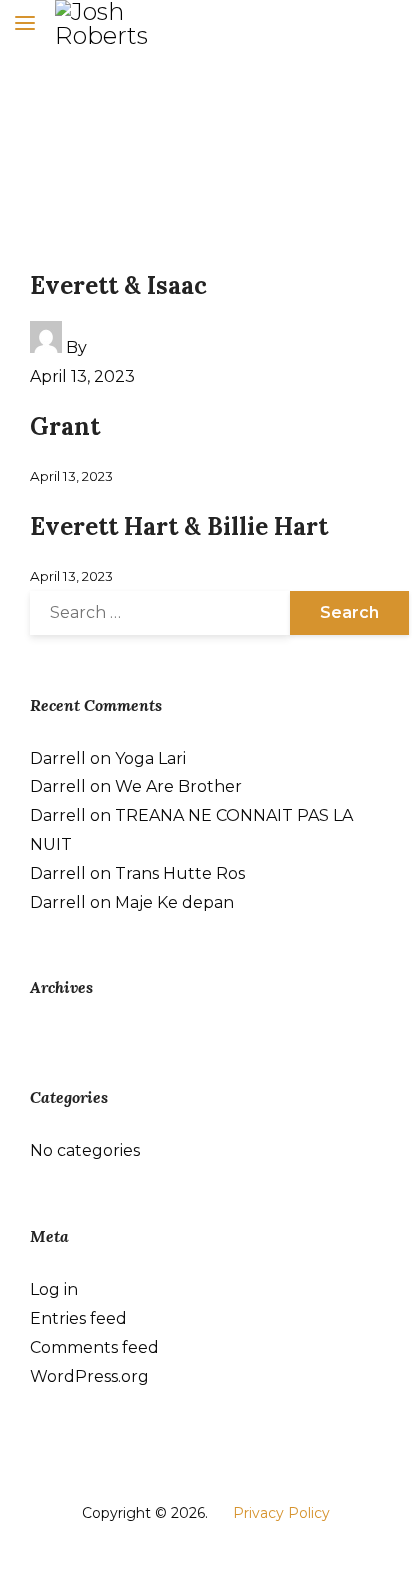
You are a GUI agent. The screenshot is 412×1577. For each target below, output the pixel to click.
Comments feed (94, 1347)
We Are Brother (178, 786)
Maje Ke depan (174, 902)
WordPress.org (89, 1376)
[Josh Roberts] (120, 24)
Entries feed (78, 1318)
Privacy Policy (281, 1513)
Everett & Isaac (118, 285)
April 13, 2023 (82, 376)
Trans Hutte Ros (180, 873)
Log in (54, 1289)
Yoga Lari (150, 758)
